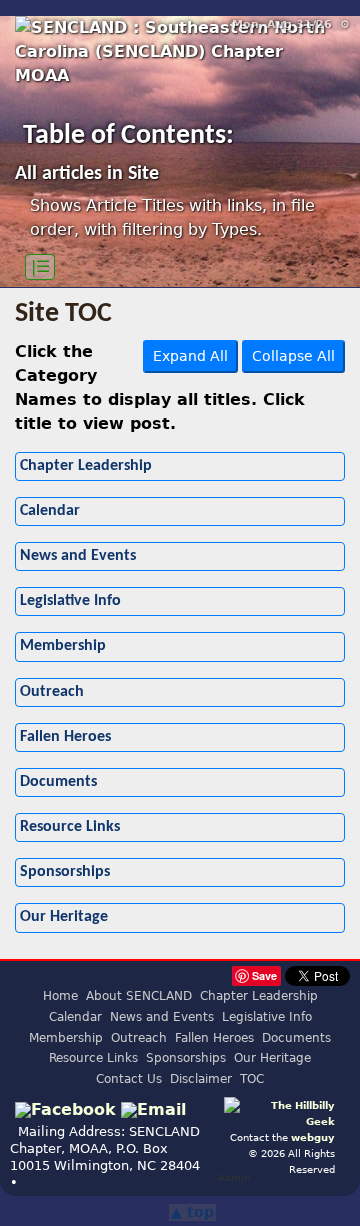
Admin (234, 1177)
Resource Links (70, 827)
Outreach (52, 692)
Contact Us (129, 1079)
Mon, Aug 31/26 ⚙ (291, 24)
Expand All (190, 356)
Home (60, 996)
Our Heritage (64, 917)
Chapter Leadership (86, 466)
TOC (252, 1079)
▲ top (192, 1212)
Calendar (50, 511)
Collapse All (293, 356)
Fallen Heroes (65, 737)
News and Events (78, 556)
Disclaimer (201, 1079)
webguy (313, 1137)
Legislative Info (70, 601)
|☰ (40, 266)
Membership (63, 646)
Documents (58, 782)
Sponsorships (65, 872)
